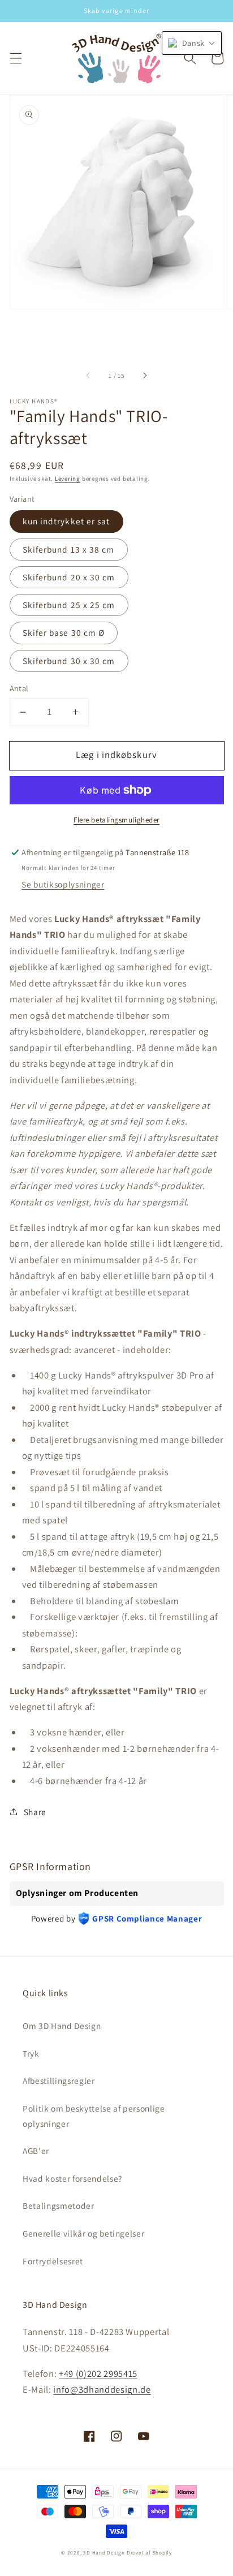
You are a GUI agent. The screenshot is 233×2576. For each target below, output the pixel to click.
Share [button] (35, 1812)
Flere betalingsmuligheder (116, 820)
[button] (15, 58)
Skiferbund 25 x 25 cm (69, 605)
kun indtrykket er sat (66, 521)
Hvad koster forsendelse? (72, 2178)
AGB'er (36, 2151)
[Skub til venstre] (89, 376)
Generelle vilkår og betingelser (83, 2233)
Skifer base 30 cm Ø (64, 632)
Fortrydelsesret (53, 2261)
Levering (68, 479)
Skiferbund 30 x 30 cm (69, 661)
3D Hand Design (104, 2553)
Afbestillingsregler (59, 2080)
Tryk (31, 2053)
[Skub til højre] (144, 376)
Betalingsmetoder (59, 2205)
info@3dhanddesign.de (102, 2389)
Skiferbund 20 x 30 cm (69, 577)
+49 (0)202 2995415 (98, 2373)
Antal (19, 688)
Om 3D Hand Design (62, 2026)
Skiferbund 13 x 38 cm (69, 549)
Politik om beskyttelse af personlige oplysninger (94, 2116)
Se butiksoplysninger (63, 884)
